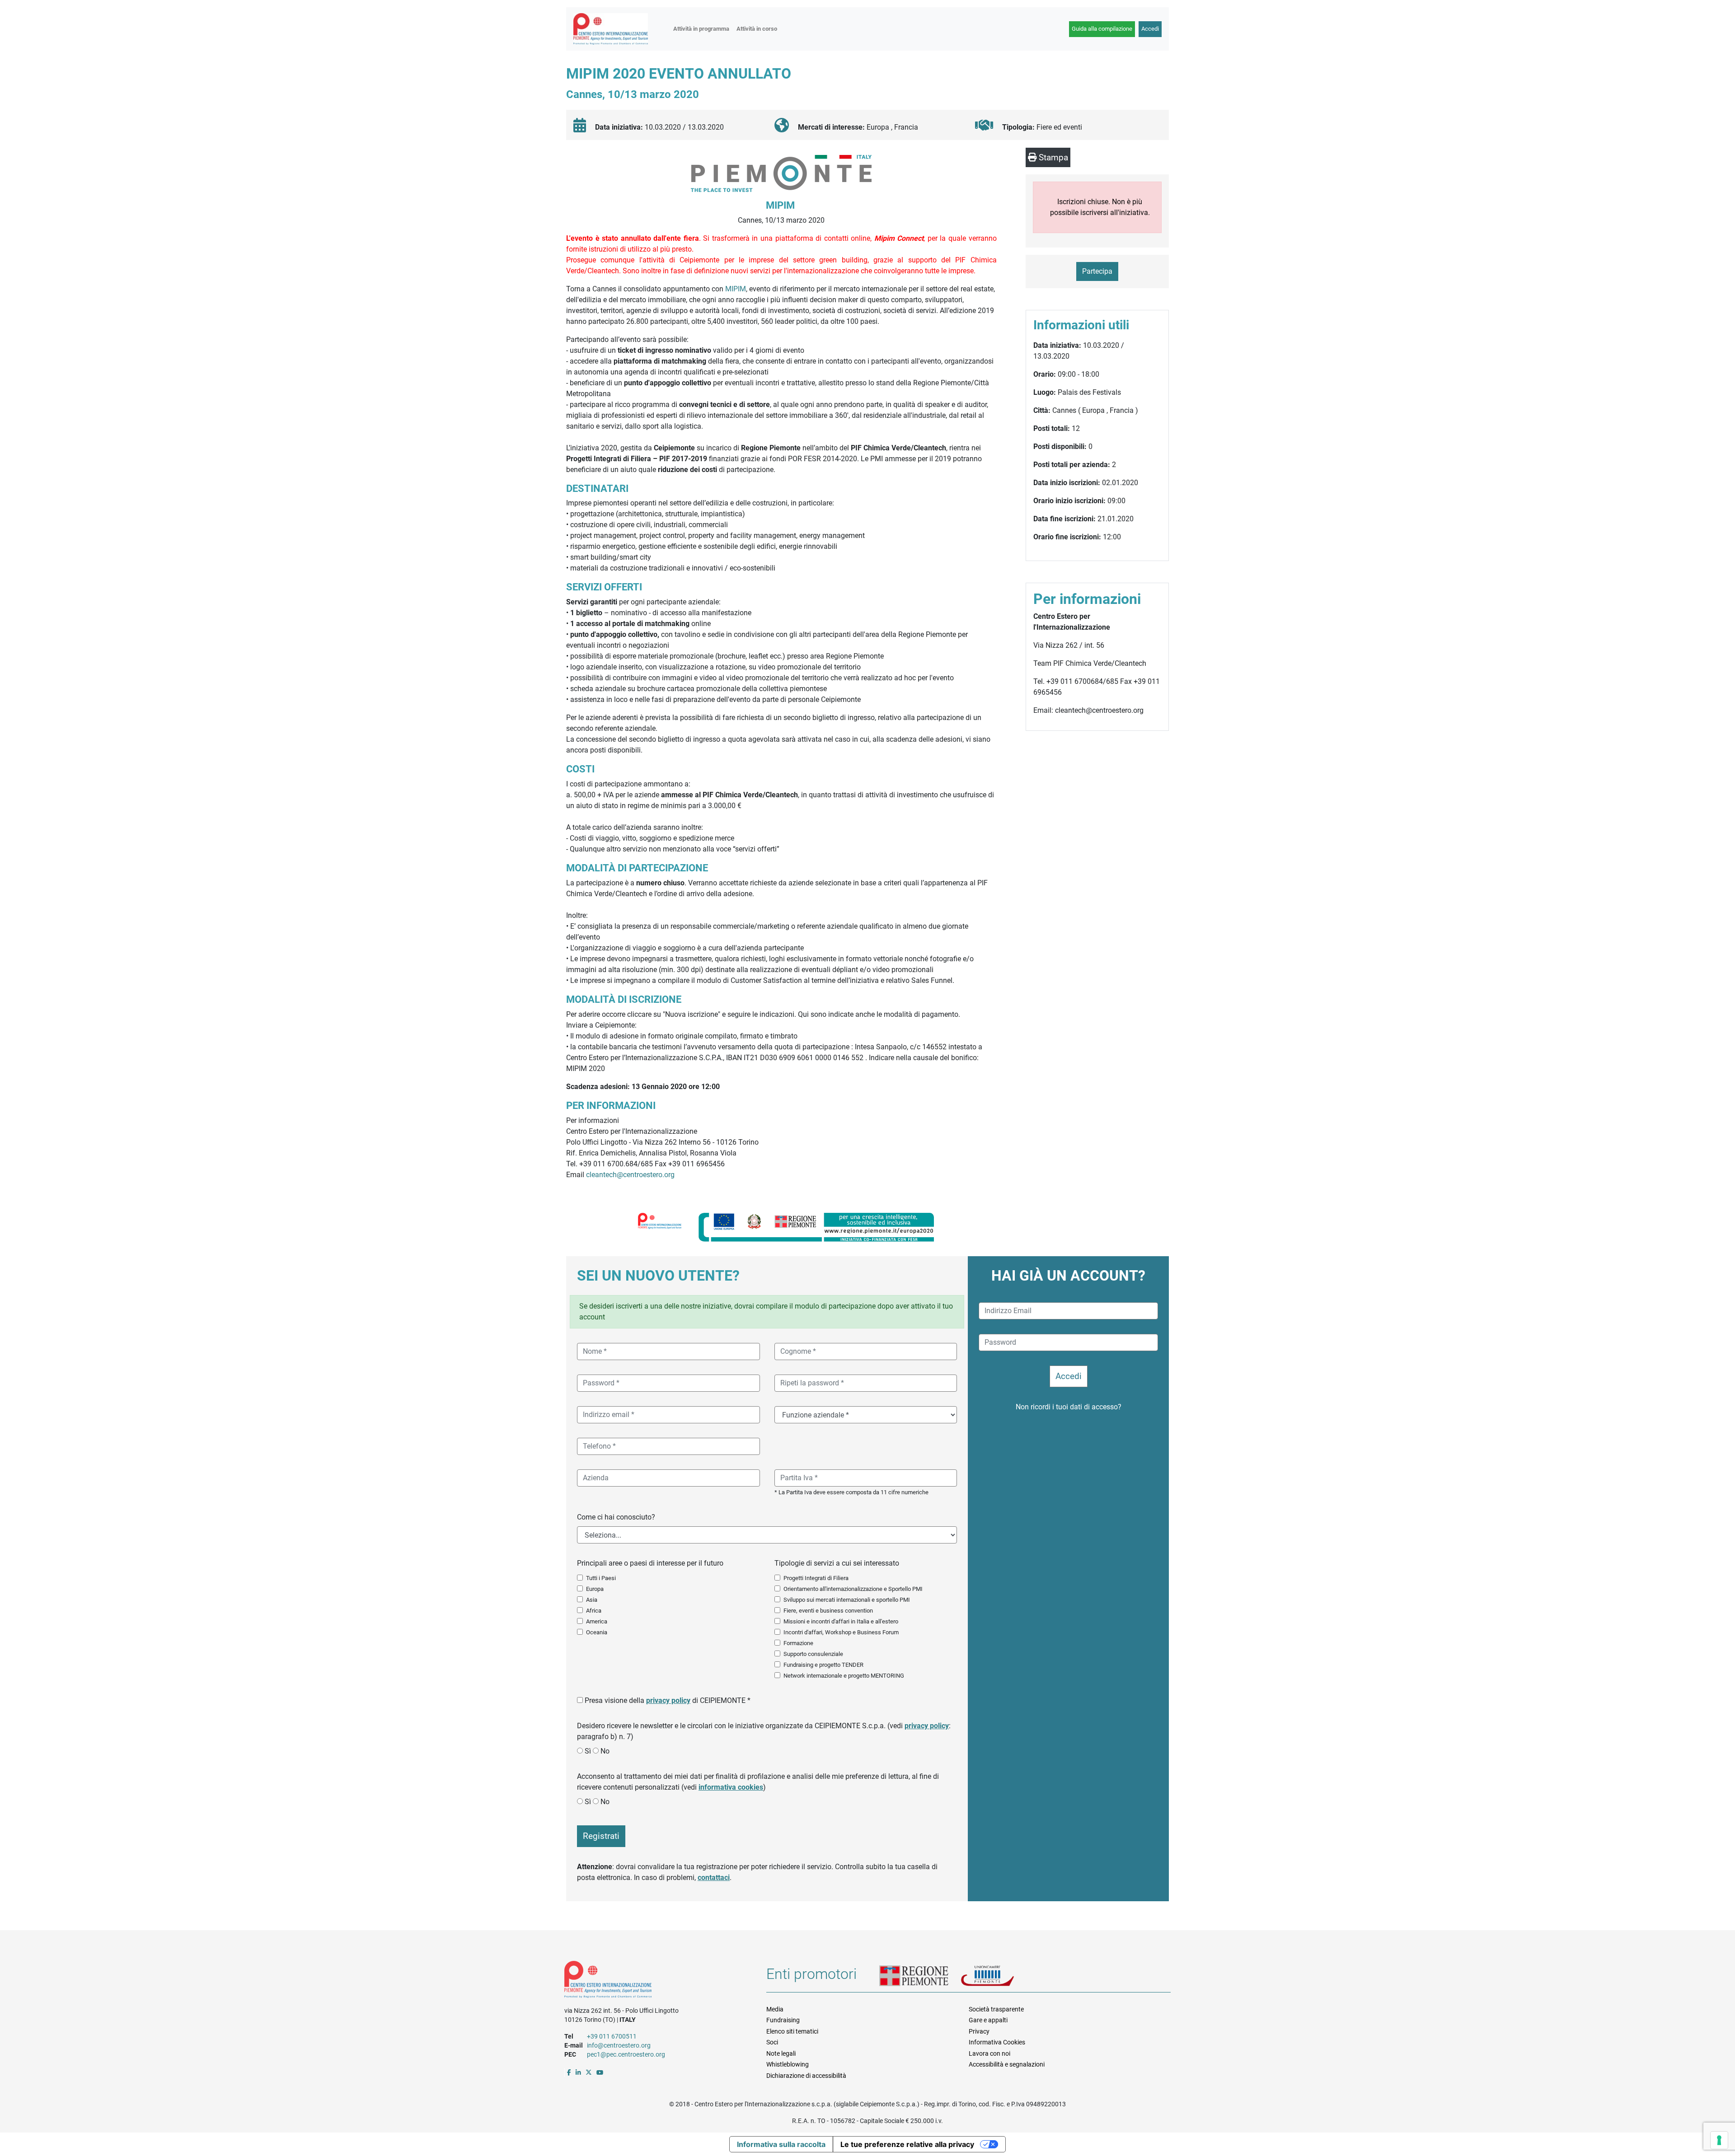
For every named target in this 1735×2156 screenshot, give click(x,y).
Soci (772, 2042)
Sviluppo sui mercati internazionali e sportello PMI (847, 1600)
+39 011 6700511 (612, 2036)
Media (775, 2009)
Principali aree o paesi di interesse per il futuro (650, 1563)
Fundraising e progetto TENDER (823, 1665)
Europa (595, 1589)
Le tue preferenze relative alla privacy (907, 2144)
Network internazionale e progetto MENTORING (844, 1676)
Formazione (798, 1643)
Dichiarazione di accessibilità (806, 2076)
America (597, 1621)
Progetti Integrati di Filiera (816, 1578)
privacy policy (668, 1700)
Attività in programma (701, 29)
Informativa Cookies (997, 2042)
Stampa (1052, 157)
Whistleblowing (788, 2064)
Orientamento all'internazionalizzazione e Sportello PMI (853, 1589)
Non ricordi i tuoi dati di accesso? (1069, 1407)
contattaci (714, 1878)
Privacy (979, 2031)
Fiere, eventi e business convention (828, 1611)
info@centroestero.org (619, 2045)
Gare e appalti (988, 2020)
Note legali (781, 2053)
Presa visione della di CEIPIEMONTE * (668, 1700)
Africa (594, 1611)
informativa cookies (731, 1787)
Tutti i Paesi (601, 1578)
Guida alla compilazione (1102, 29)
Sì (588, 1751)
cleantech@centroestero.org (630, 1175)
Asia (592, 1600)
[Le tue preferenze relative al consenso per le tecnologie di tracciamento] (1719, 2140)
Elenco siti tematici (792, 2031)
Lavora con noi (989, 2053)
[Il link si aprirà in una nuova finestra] (569, 2072)
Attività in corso (757, 29)
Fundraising (783, 2020)
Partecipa (1097, 271)
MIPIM (736, 289)
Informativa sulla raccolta (781, 2144)
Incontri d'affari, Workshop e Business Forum (841, 1632)
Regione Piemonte (920, 1977)
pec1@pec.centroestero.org (626, 2054)
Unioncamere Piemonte (999, 1977)
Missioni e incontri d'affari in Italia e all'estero (841, 1621)
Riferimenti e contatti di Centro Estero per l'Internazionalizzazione (655, 1981)
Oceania (597, 1632)
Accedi (1150, 29)
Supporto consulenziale (813, 1654)
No (605, 1751)
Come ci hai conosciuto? (616, 1517)
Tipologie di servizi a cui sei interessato (837, 1563)
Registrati (601, 1836)
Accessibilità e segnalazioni (1007, 2064)
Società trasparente (996, 2009)
